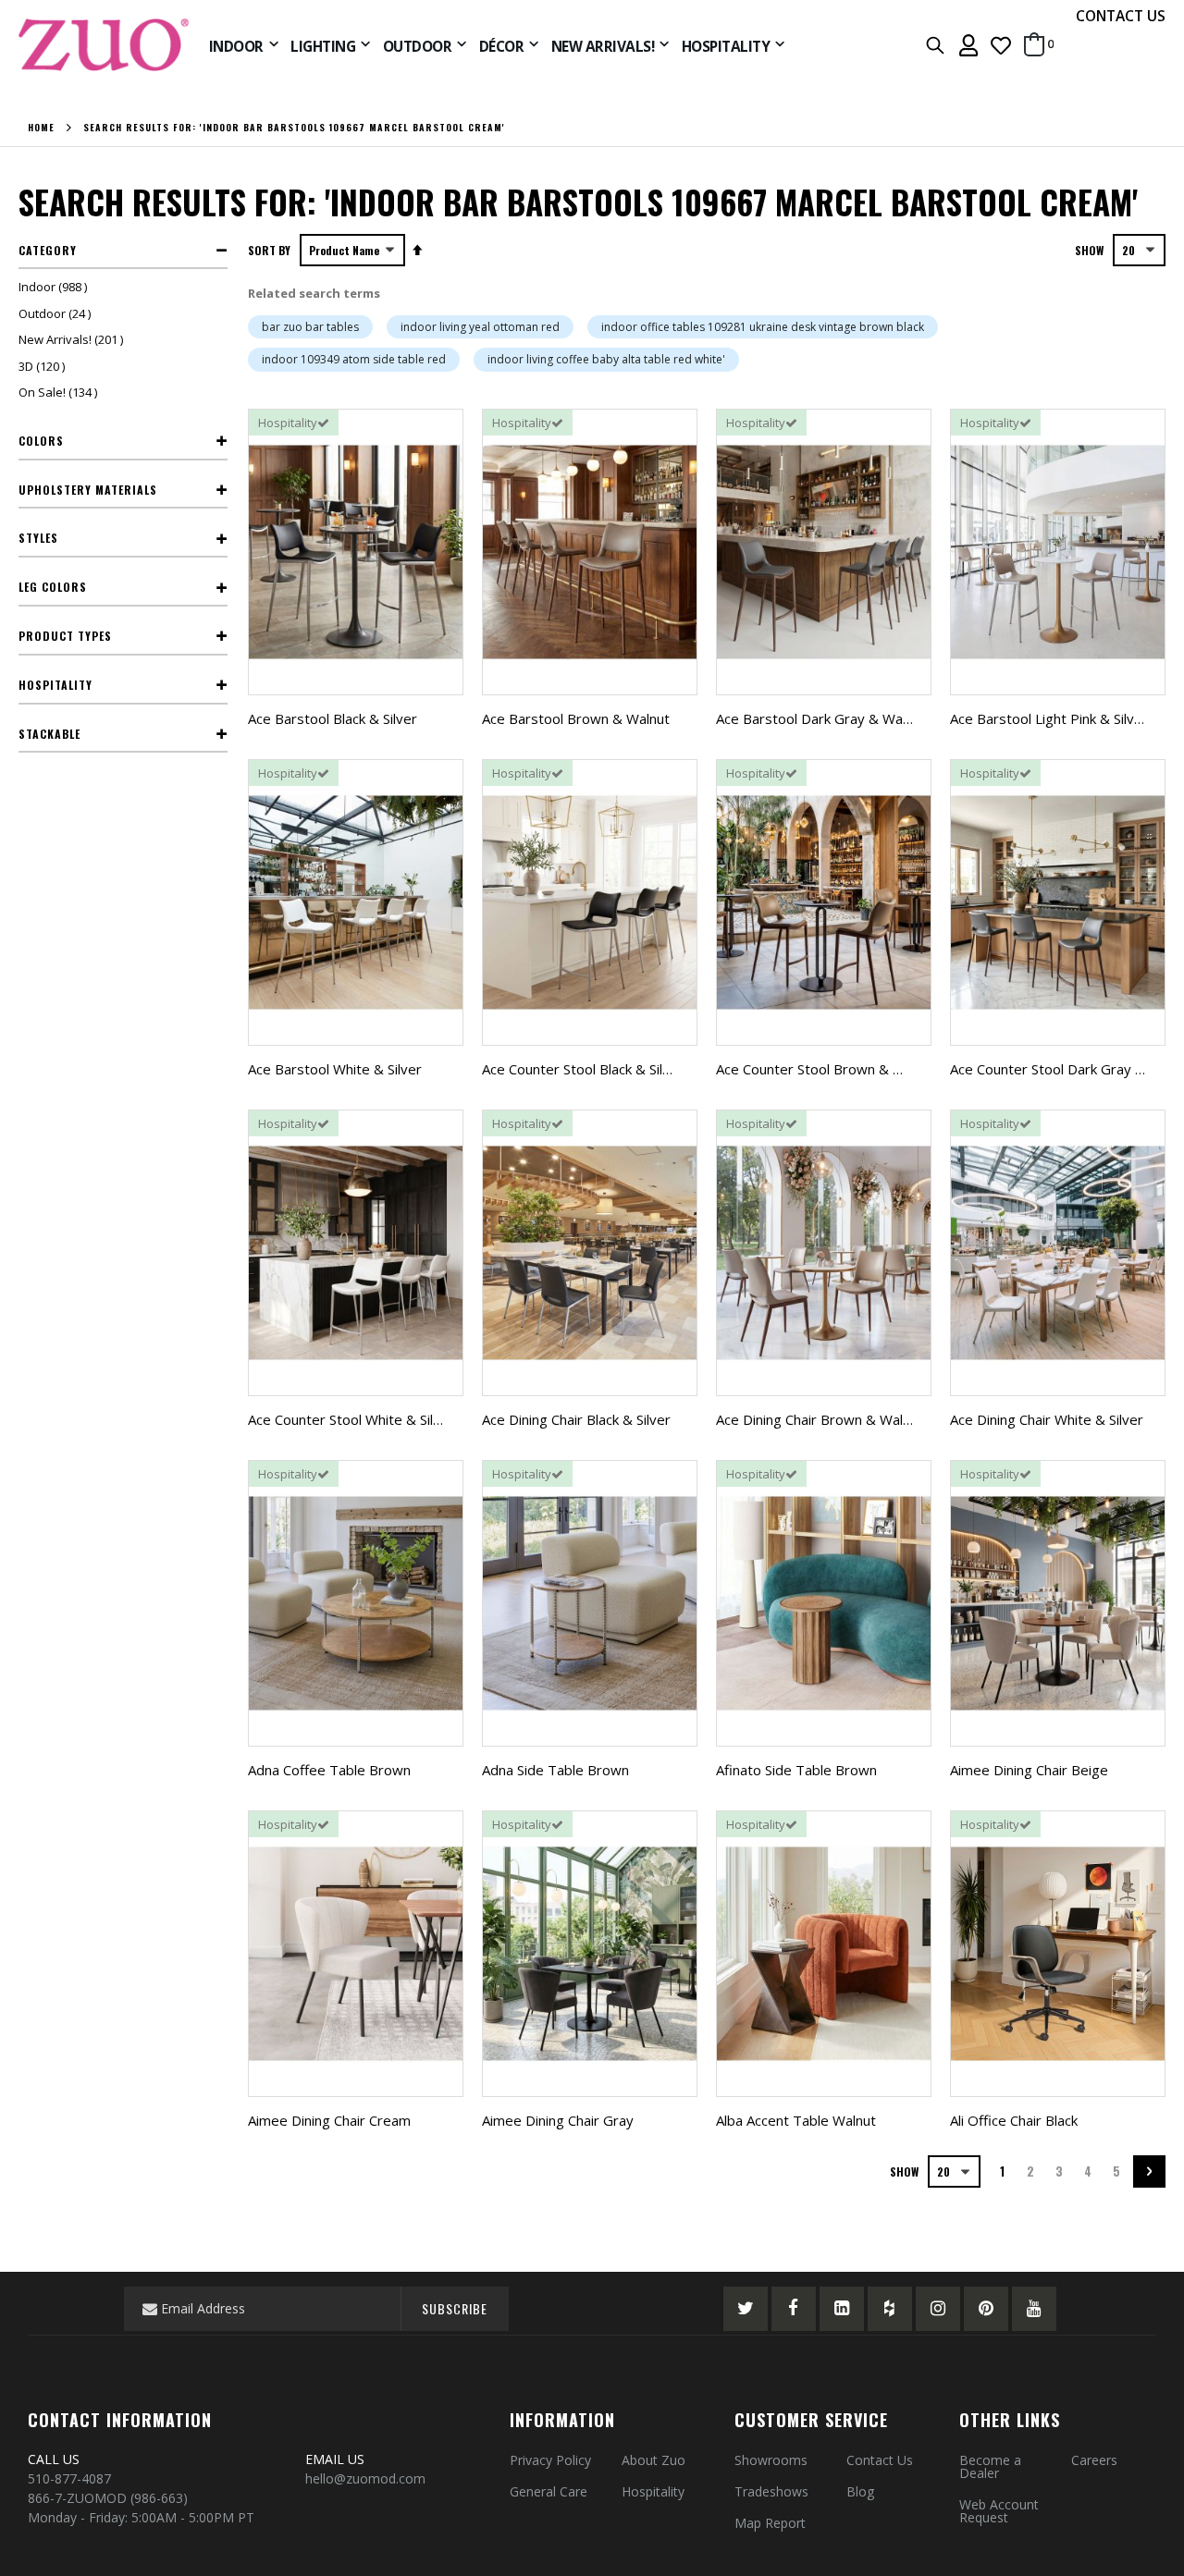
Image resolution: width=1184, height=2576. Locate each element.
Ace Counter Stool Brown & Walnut (826, 1069)
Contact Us (880, 2460)
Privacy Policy (550, 2460)
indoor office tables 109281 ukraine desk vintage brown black (763, 327)
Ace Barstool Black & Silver (333, 718)
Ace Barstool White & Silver (335, 1069)
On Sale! (60, 392)
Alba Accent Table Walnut (796, 2120)
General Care (549, 2491)
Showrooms (771, 2460)
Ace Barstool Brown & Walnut (576, 718)
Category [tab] (48, 250)
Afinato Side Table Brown (796, 1770)
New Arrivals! (73, 339)
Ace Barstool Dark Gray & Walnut (821, 718)
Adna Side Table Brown (555, 1770)
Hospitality (653, 2491)
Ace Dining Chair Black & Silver (576, 1419)
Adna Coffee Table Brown (329, 1770)
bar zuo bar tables (310, 327)
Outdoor (57, 313)
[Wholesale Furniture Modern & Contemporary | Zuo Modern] (105, 45)
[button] (1001, 45)
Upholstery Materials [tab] (88, 490)
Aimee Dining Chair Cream (329, 2120)
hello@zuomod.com (367, 2478)
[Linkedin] (842, 2309)
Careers (1094, 2460)
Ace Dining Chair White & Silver (1047, 1419)
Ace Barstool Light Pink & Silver (1049, 718)
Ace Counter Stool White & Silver (351, 1419)
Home (41, 128)
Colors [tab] (41, 441)
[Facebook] (794, 2309)
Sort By (269, 250)
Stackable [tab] (49, 734)
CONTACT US (1121, 16)
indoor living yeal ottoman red (480, 327)
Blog (860, 2491)
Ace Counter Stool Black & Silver (583, 1069)
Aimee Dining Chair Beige (1029, 1770)
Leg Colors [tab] (53, 587)
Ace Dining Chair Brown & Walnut (820, 1419)
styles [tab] (38, 538)
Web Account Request (999, 2511)
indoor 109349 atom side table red (354, 359)
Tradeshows (771, 2491)
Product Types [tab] (65, 636)
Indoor (55, 287)
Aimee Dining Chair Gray (558, 2120)
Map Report (770, 2523)
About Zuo (654, 2460)
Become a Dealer (990, 2466)
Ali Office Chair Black (1014, 2120)
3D (44, 366)
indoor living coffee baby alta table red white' (606, 359)
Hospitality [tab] (55, 685)
